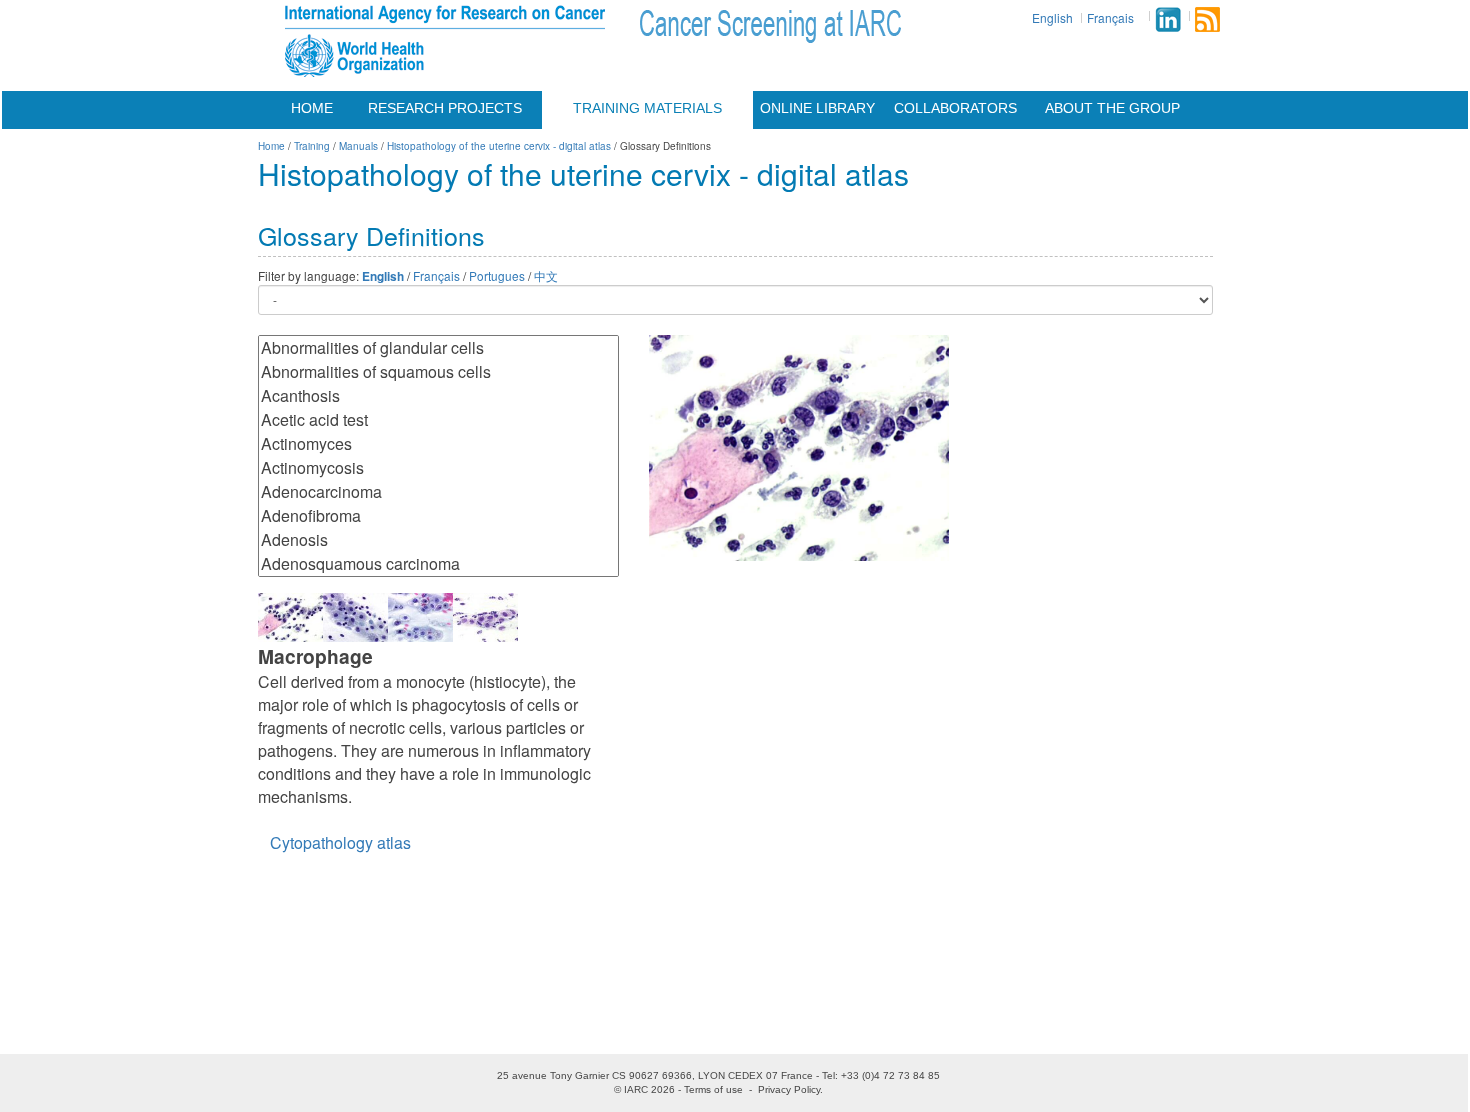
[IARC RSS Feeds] (1207, 19)
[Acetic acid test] (438, 420)
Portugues (497, 275)
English (1052, 17)
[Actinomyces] (438, 444)
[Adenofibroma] (438, 516)
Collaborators (955, 108)
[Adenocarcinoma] (438, 492)
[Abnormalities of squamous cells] (438, 372)
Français (1110, 17)
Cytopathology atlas (340, 842)
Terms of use (713, 1089)
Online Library (817, 108)
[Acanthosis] (438, 396)
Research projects (445, 108)
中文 (546, 275)
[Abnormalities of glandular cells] (438, 348)
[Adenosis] (438, 540)
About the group (1112, 108)
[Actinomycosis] (438, 468)
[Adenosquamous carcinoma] (438, 564)
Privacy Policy (789, 1089)
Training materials (647, 108)
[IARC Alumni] (1168, 19)
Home (312, 108)
